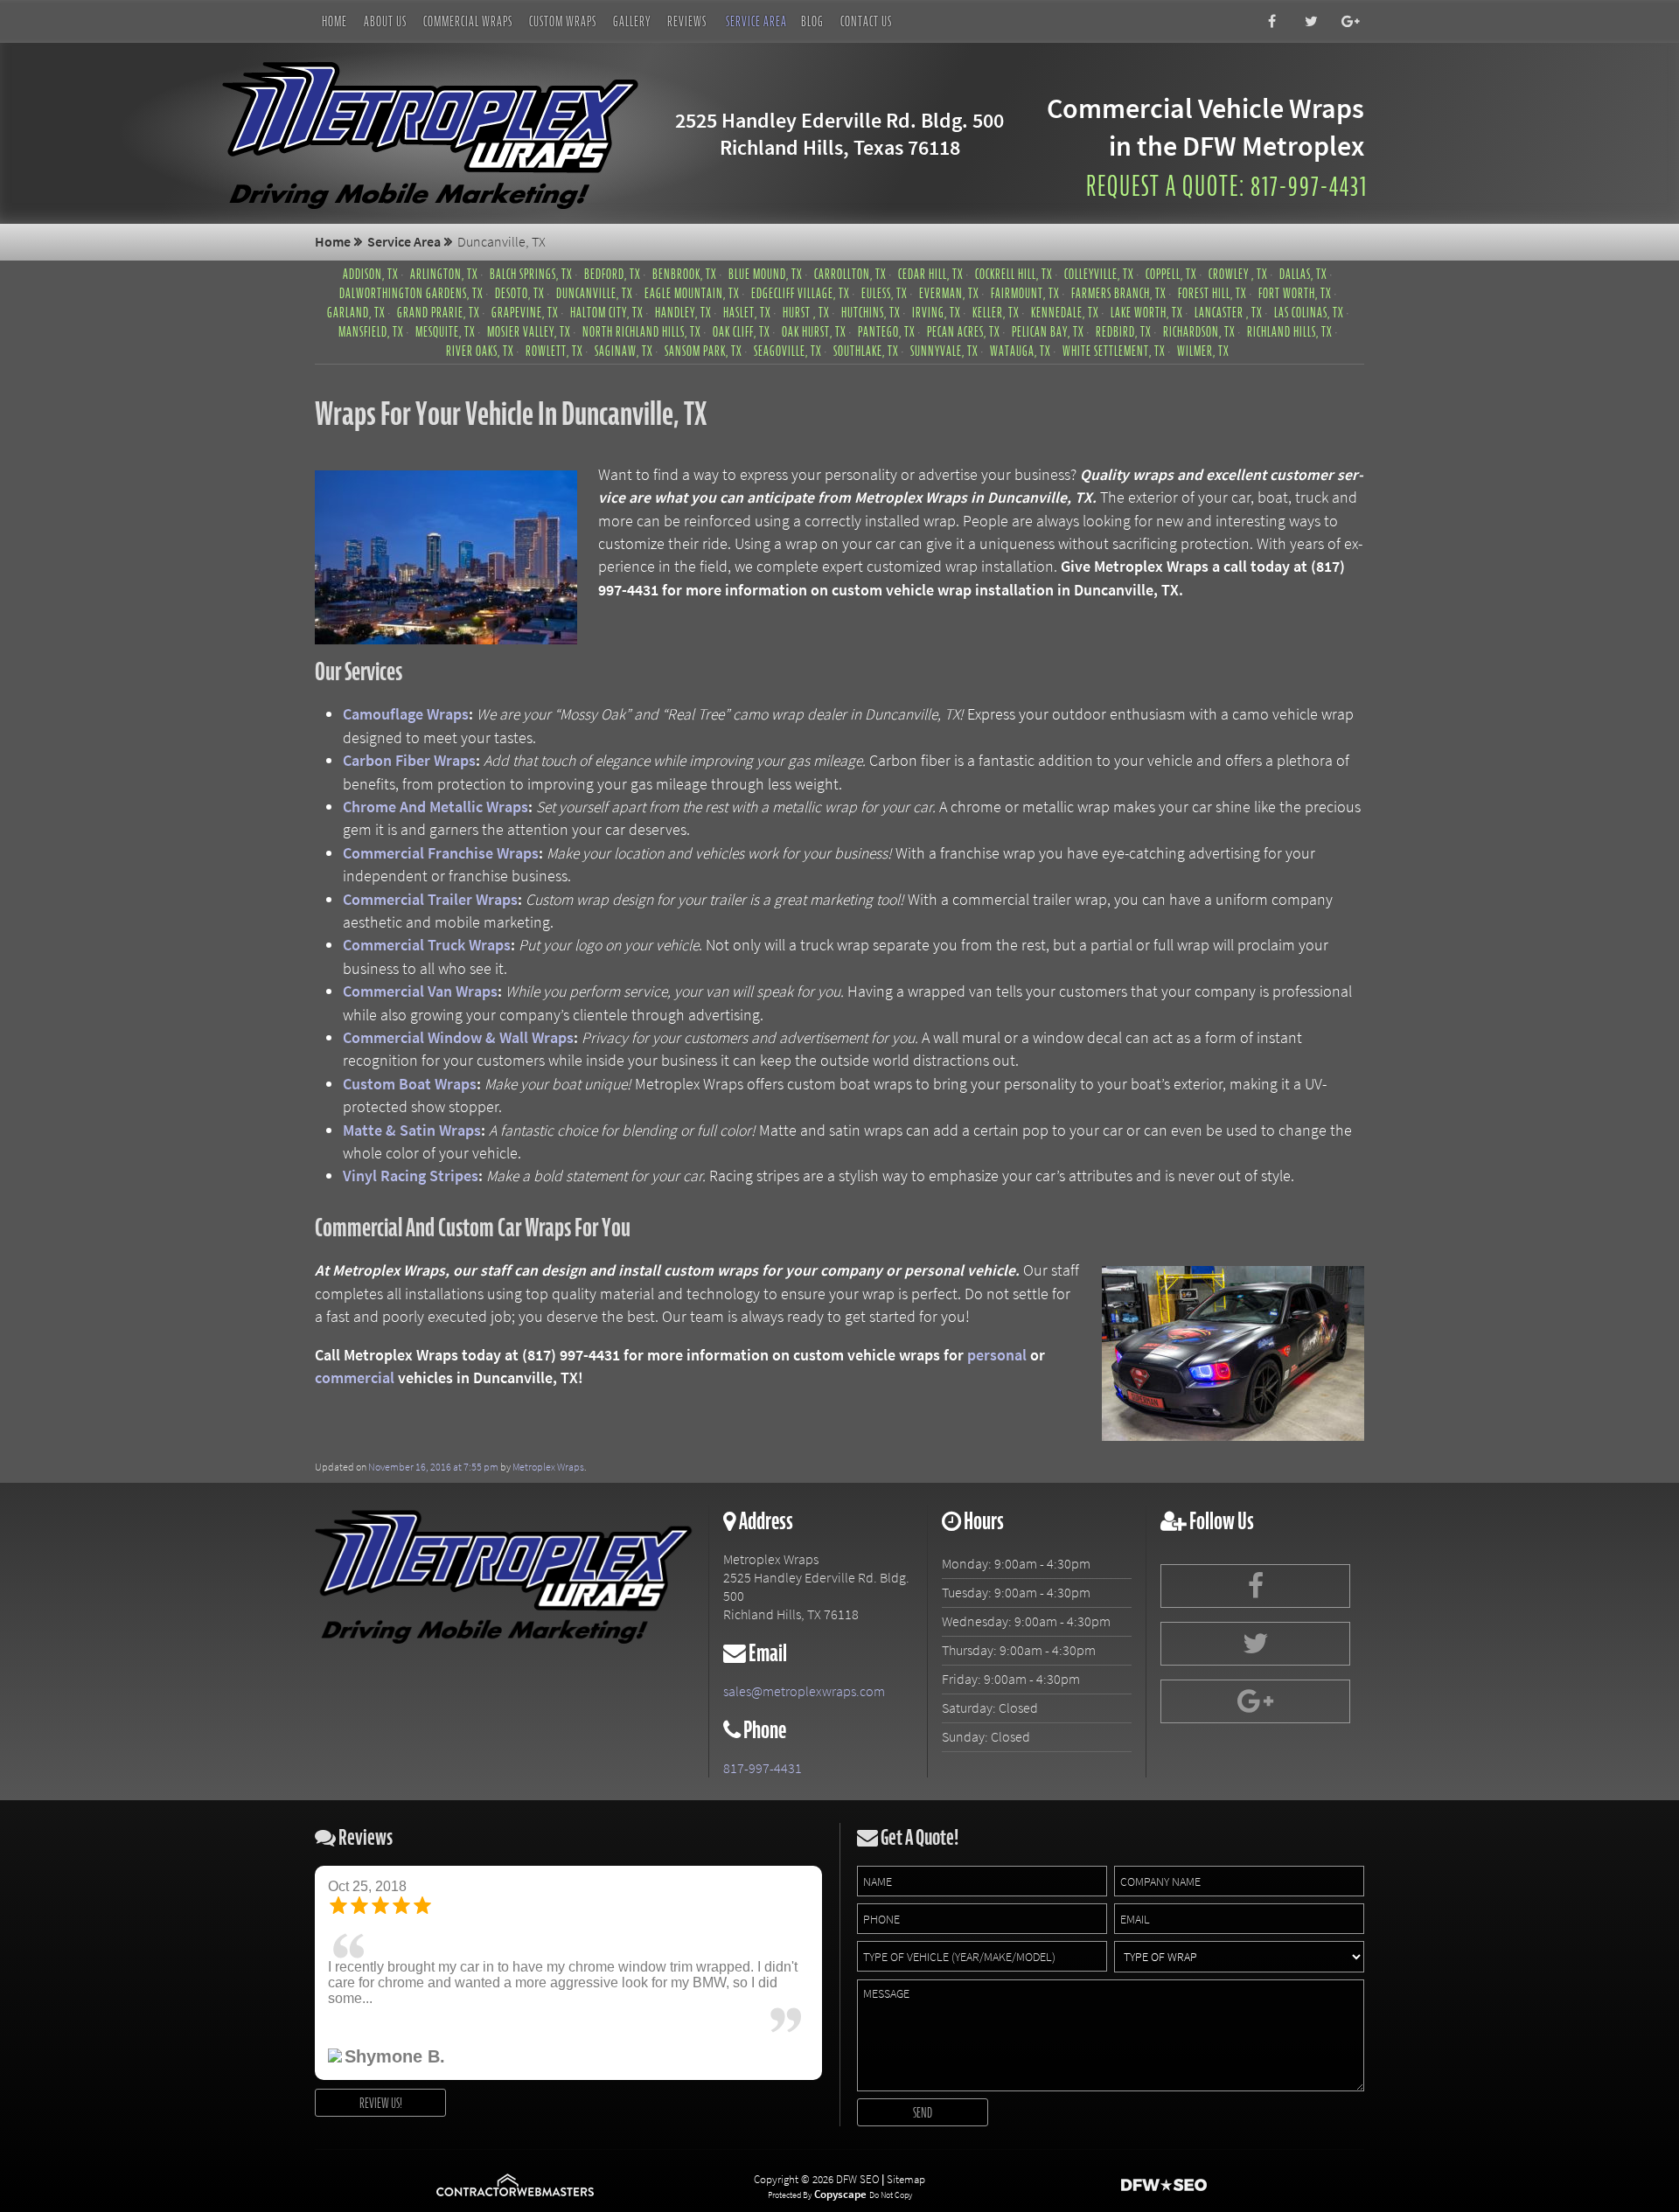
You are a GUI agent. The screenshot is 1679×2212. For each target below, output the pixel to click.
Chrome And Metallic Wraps (435, 807)
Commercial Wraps (468, 21)
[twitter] (1306, 22)
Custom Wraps (563, 21)
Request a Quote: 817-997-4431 (1227, 186)
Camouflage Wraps (406, 714)
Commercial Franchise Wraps (441, 853)
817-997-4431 (763, 1768)
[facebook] (1267, 22)
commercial (355, 1378)
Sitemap (906, 2179)
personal (997, 1355)
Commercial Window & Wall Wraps (458, 1038)
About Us (385, 21)
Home (334, 21)
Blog (812, 21)
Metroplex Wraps (548, 1467)
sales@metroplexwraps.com (804, 1691)
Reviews (687, 21)
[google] (1346, 22)
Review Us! (381, 2103)
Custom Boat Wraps (410, 1084)
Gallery (632, 21)
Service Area (756, 21)
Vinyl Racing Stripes (411, 1176)
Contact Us (866, 21)
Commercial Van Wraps (420, 991)
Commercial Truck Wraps (427, 945)
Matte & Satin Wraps (412, 1130)
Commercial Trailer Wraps (430, 900)
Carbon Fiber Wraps (409, 761)
